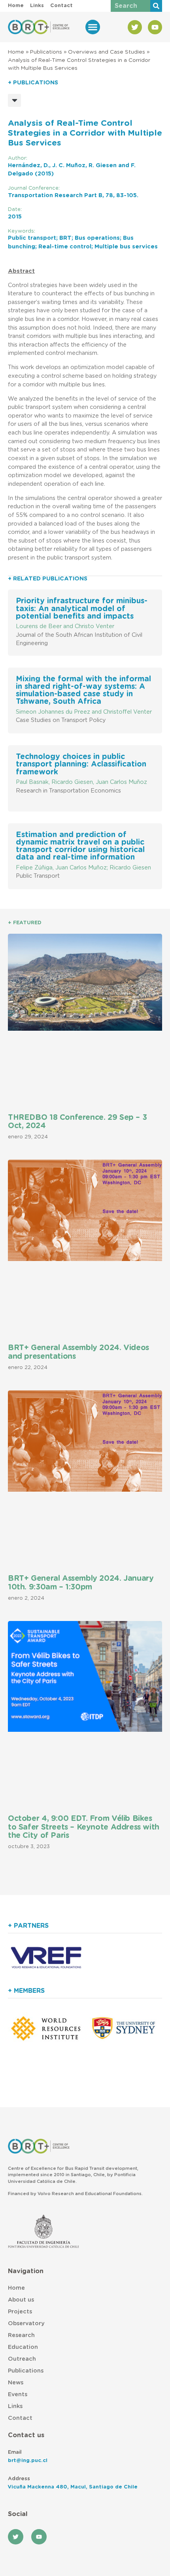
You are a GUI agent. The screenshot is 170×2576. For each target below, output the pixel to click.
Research (21, 2335)
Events (18, 2394)
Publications (46, 52)
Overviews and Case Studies (107, 52)
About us (21, 2300)
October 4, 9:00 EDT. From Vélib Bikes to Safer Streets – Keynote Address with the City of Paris (84, 1827)
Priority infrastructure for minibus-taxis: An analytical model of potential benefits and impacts (82, 609)
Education (23, 2347)
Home (16, 52)
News (16, 2383)
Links (15, 2406)
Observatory (26, 2323)
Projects (20, 2312)
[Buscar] (156, 6)
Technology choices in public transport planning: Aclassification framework (81, 764)
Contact (20, 2418)
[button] (93, 27)
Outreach (22, 2359)
